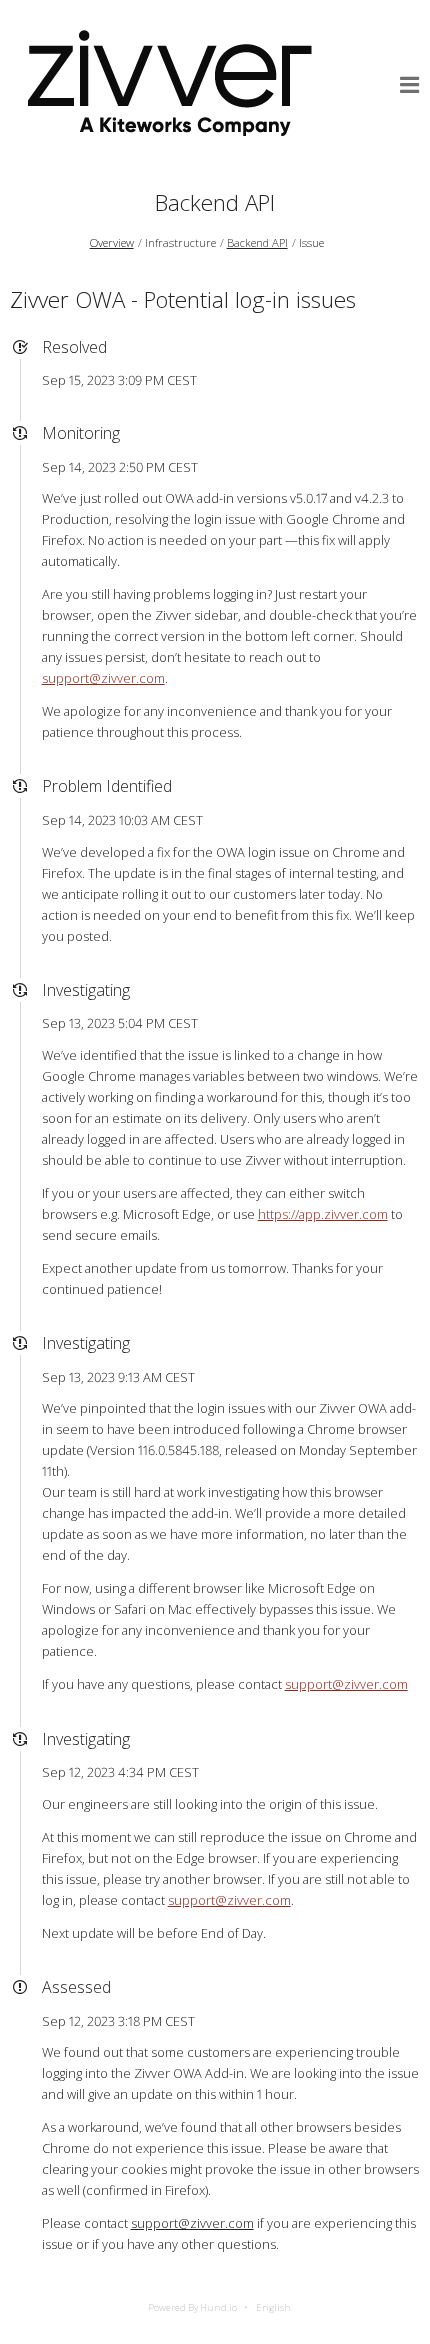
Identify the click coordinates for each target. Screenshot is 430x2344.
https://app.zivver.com (323, 1214)
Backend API (215, 202)
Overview (112, 242)
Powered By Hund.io (192, 2307)
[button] (410, 85)
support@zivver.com (103, 678)
